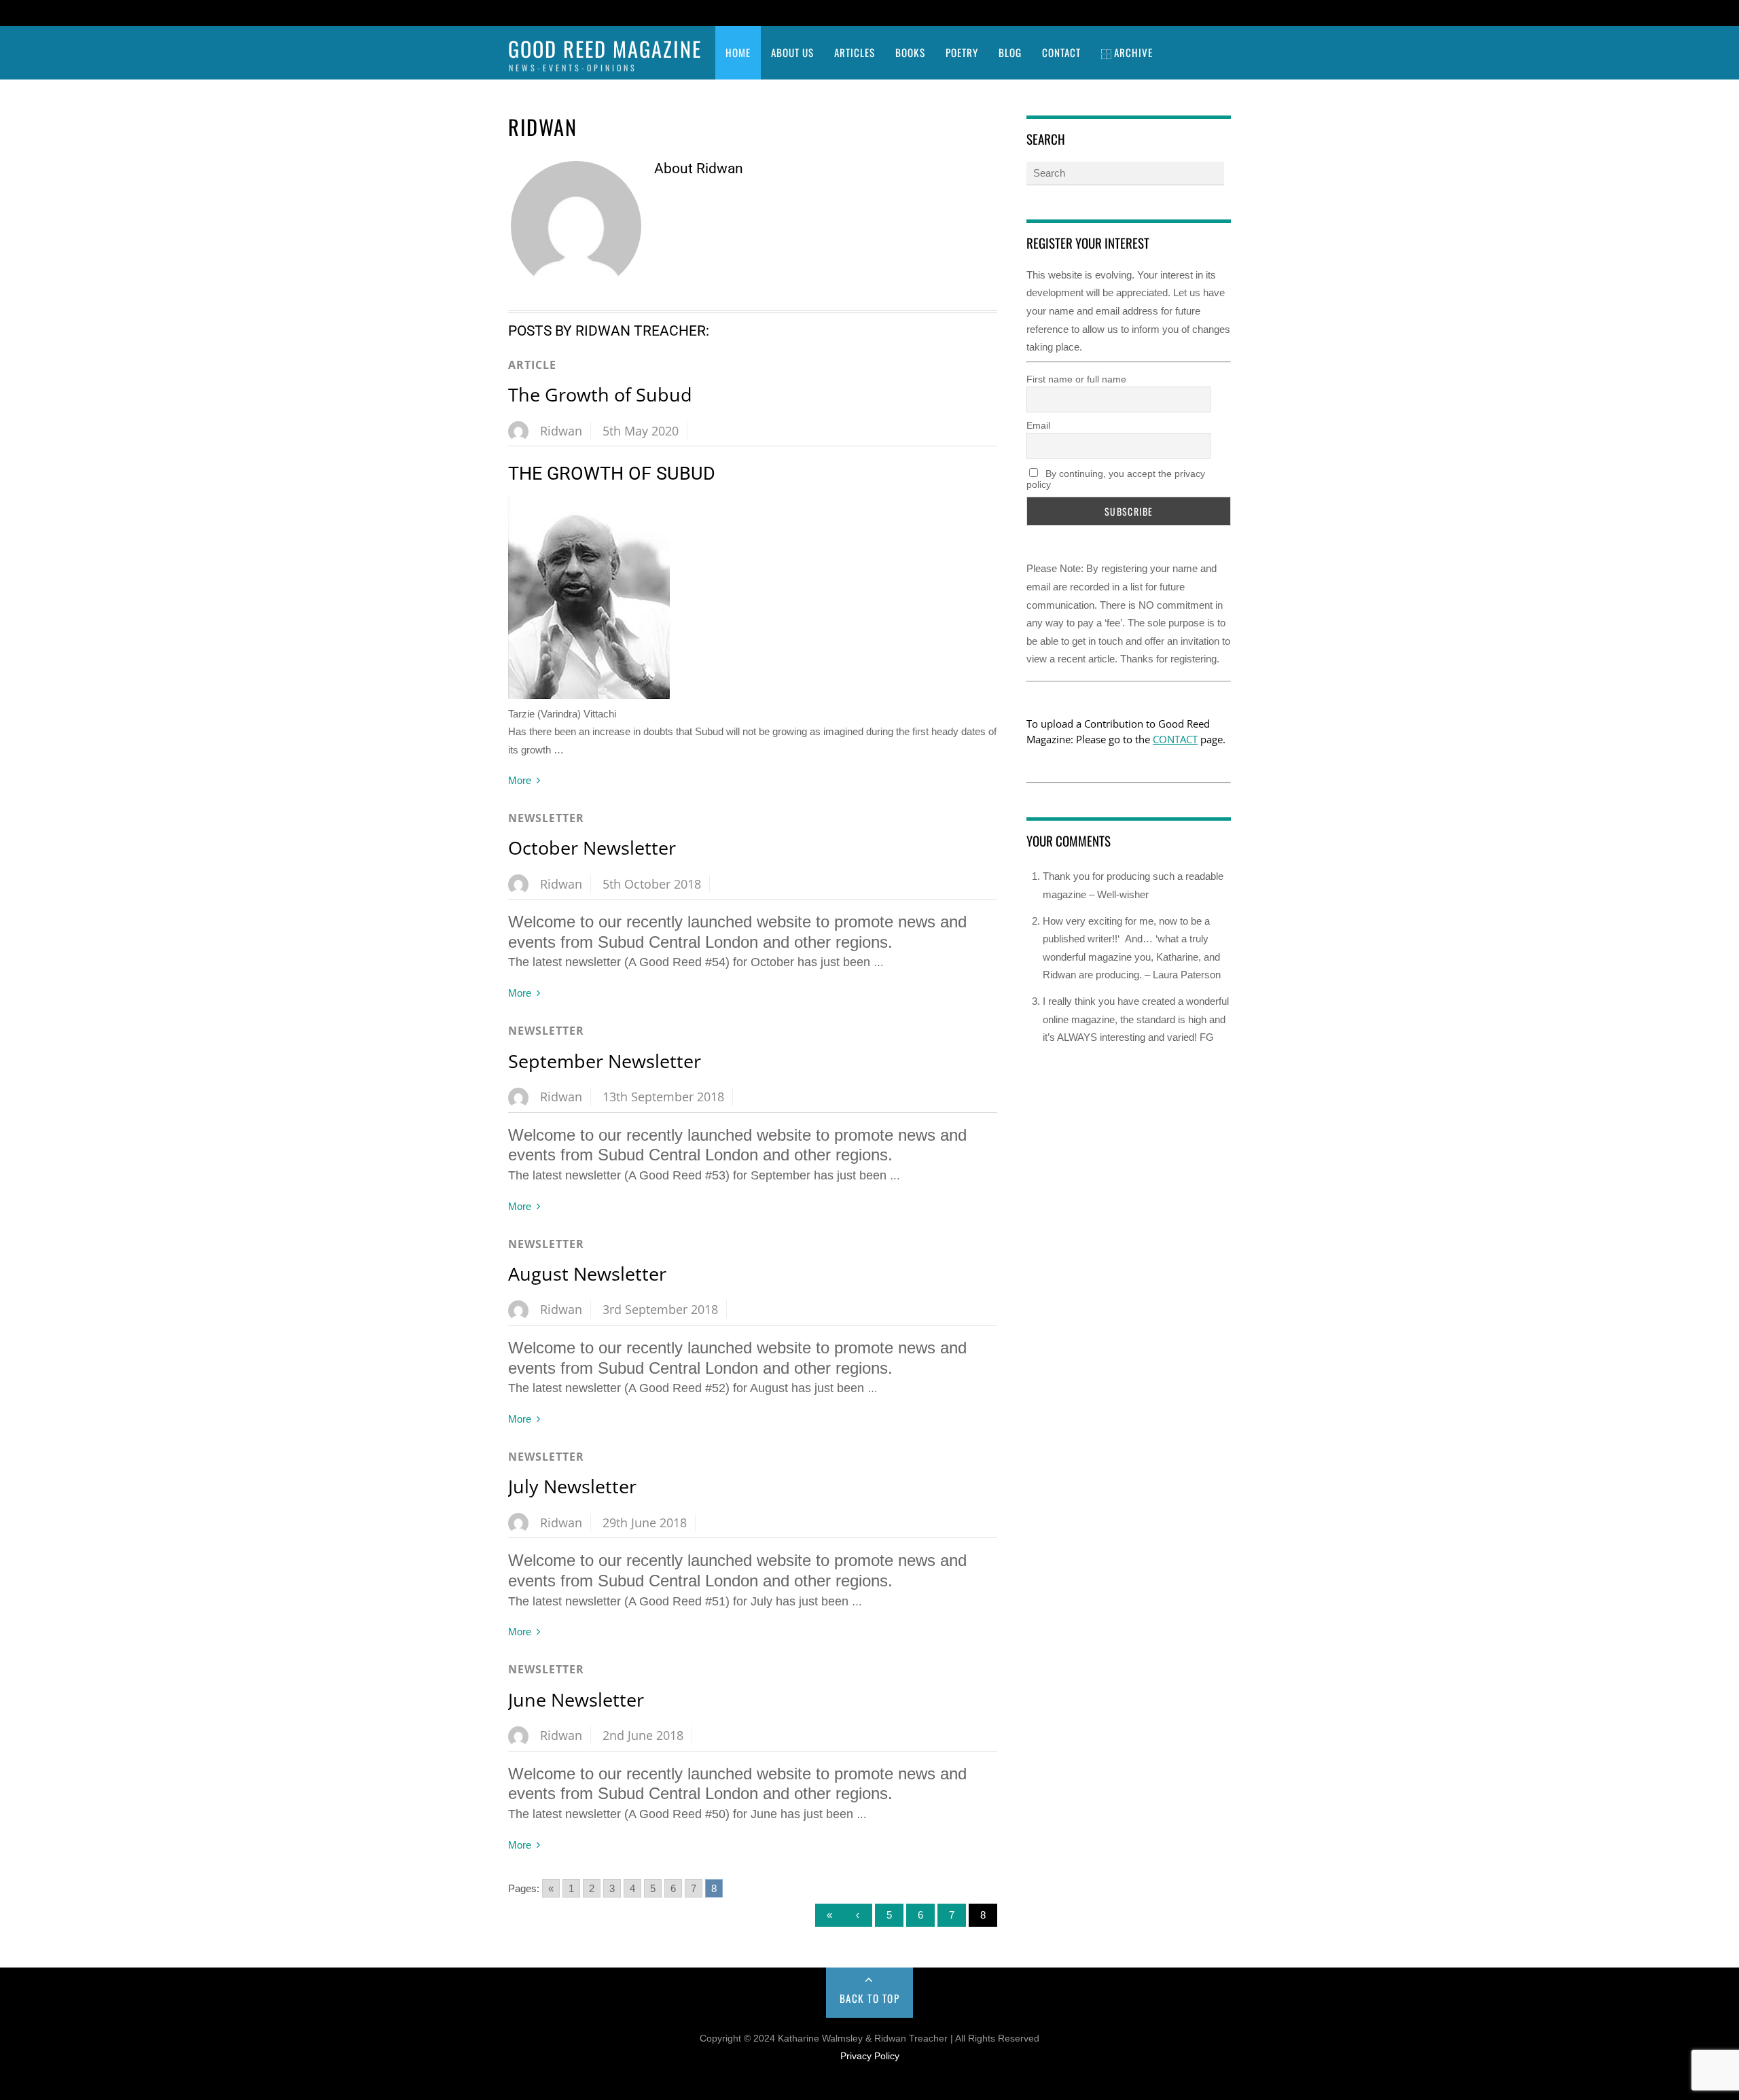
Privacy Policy (870, 2056)
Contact (1061, 52)
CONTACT (1175, 739)
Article (532, 365)
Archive (1132, 52)
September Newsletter (605, 1061)
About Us (792, 52)
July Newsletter (572, 1486)
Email (1038, 425)
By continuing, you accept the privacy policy (1116, 479)
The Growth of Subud (600, 394)
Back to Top (870, 1998)
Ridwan (561, 431)
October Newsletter (592, 848)
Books (910, 52)
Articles (855, 52)
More (520, 780)
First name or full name (1076, 379)
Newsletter (546, 818)
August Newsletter (587, 1274)
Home (738, 52)
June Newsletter (576, 1699)
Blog (1010, 52)
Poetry (962, 52)
